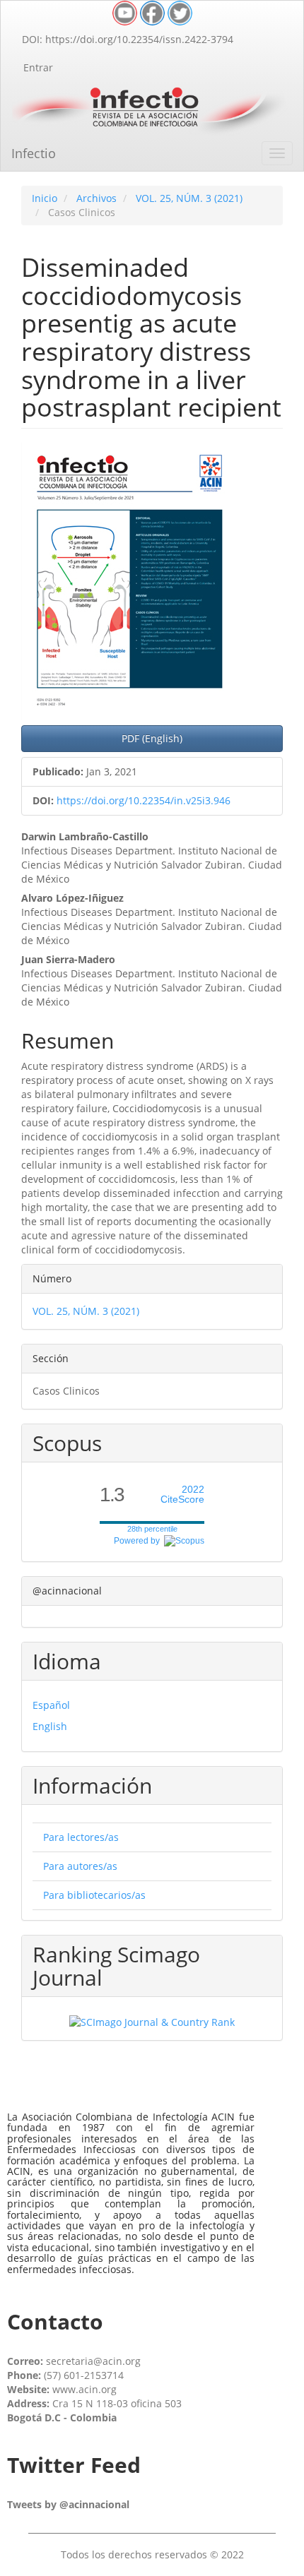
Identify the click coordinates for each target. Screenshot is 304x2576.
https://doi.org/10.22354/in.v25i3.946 (144, 800)
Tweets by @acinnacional (68, 2504)
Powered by (139, 1541)
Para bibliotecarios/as (94, 1895)
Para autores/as (80, 1866)
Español (51, 1705)
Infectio (34, 153)
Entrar (38, 67)
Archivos (97, 198)
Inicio (45, 198)
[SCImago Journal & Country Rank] (152, 2021)
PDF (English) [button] (152, 738)
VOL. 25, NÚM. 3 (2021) (189, 198)
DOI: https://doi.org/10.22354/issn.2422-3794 (128, 39)
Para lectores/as (81, 1837)
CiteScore (182, 1495)
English (50, 1726)
